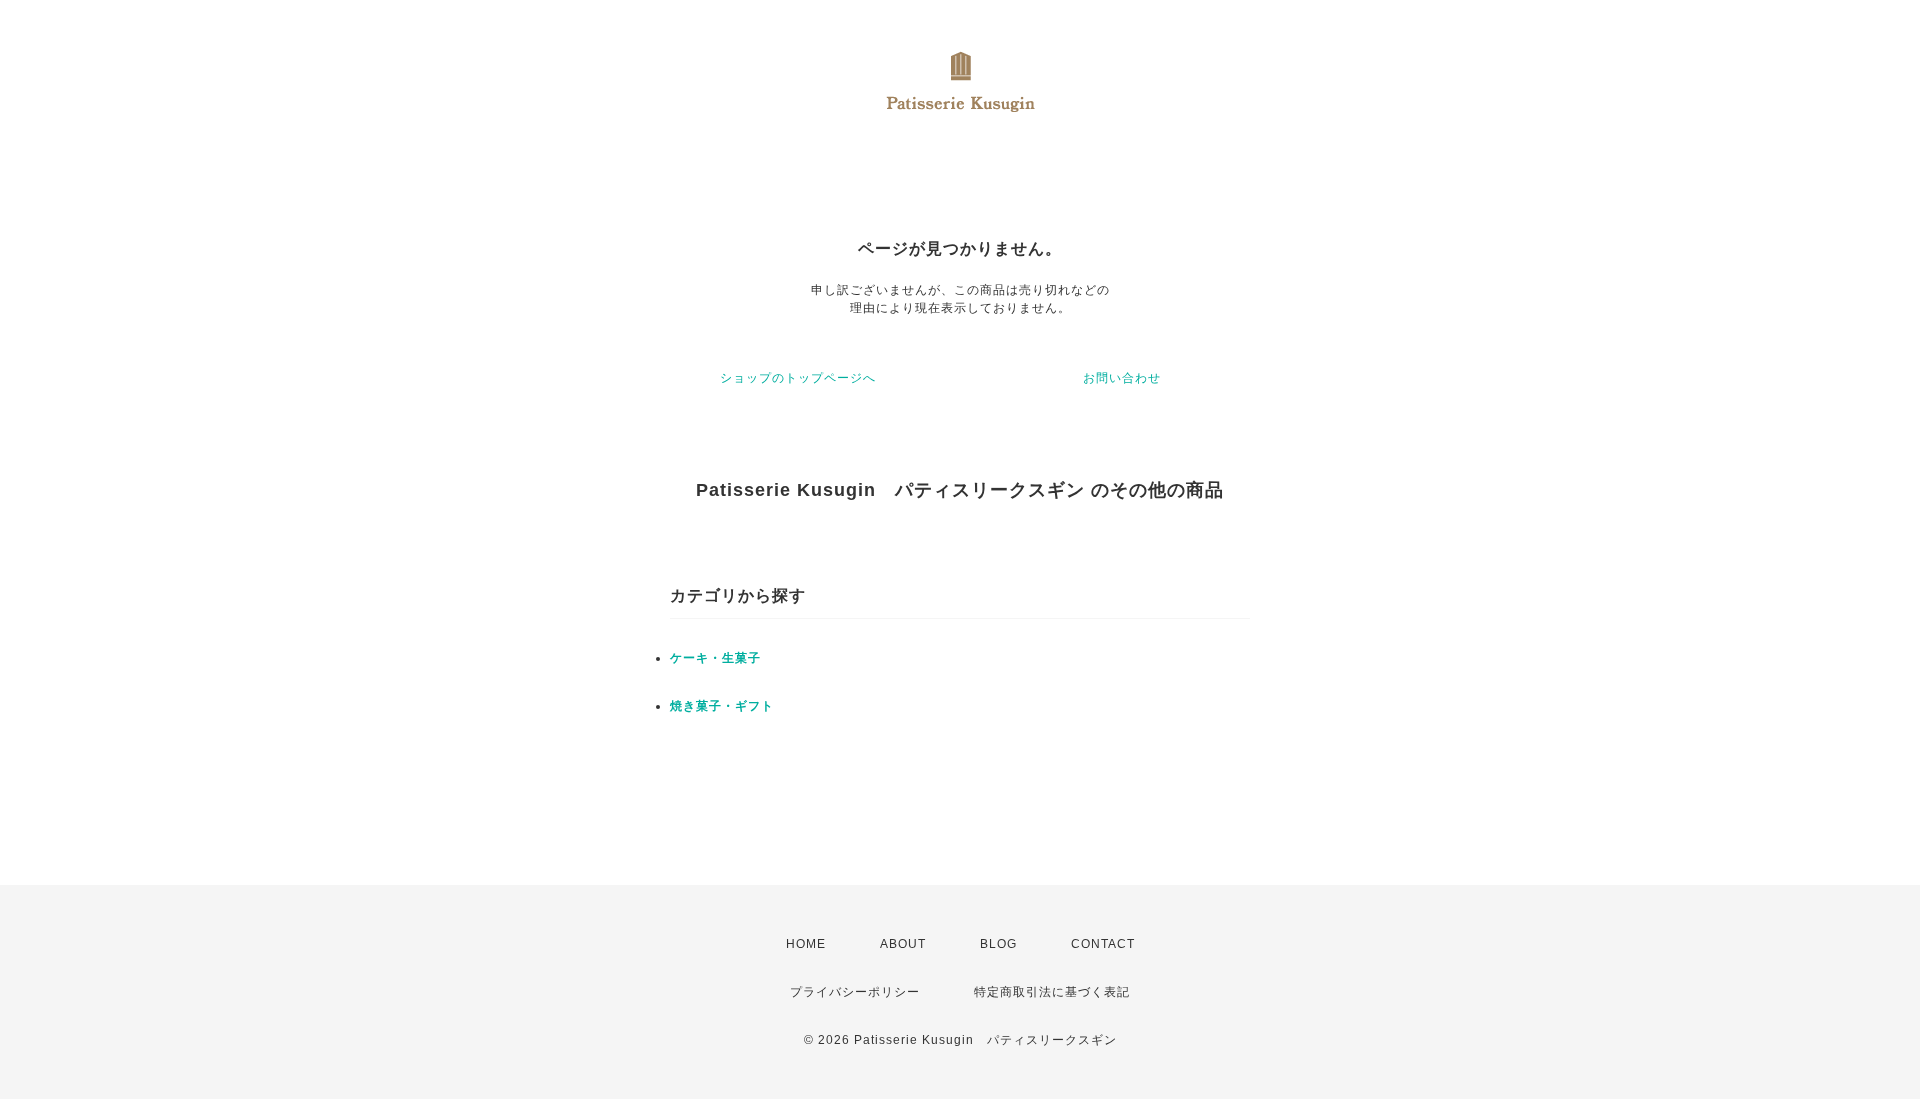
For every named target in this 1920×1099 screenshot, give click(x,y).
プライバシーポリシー (855, 992)
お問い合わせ (1122, 378)
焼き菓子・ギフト (722, 706)
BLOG (998, 944)
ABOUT (903, 944)
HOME (806, 944)
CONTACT (1103, 944)
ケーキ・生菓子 (715, 658)
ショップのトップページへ (798, 378)
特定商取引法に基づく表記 (1052, 992)
